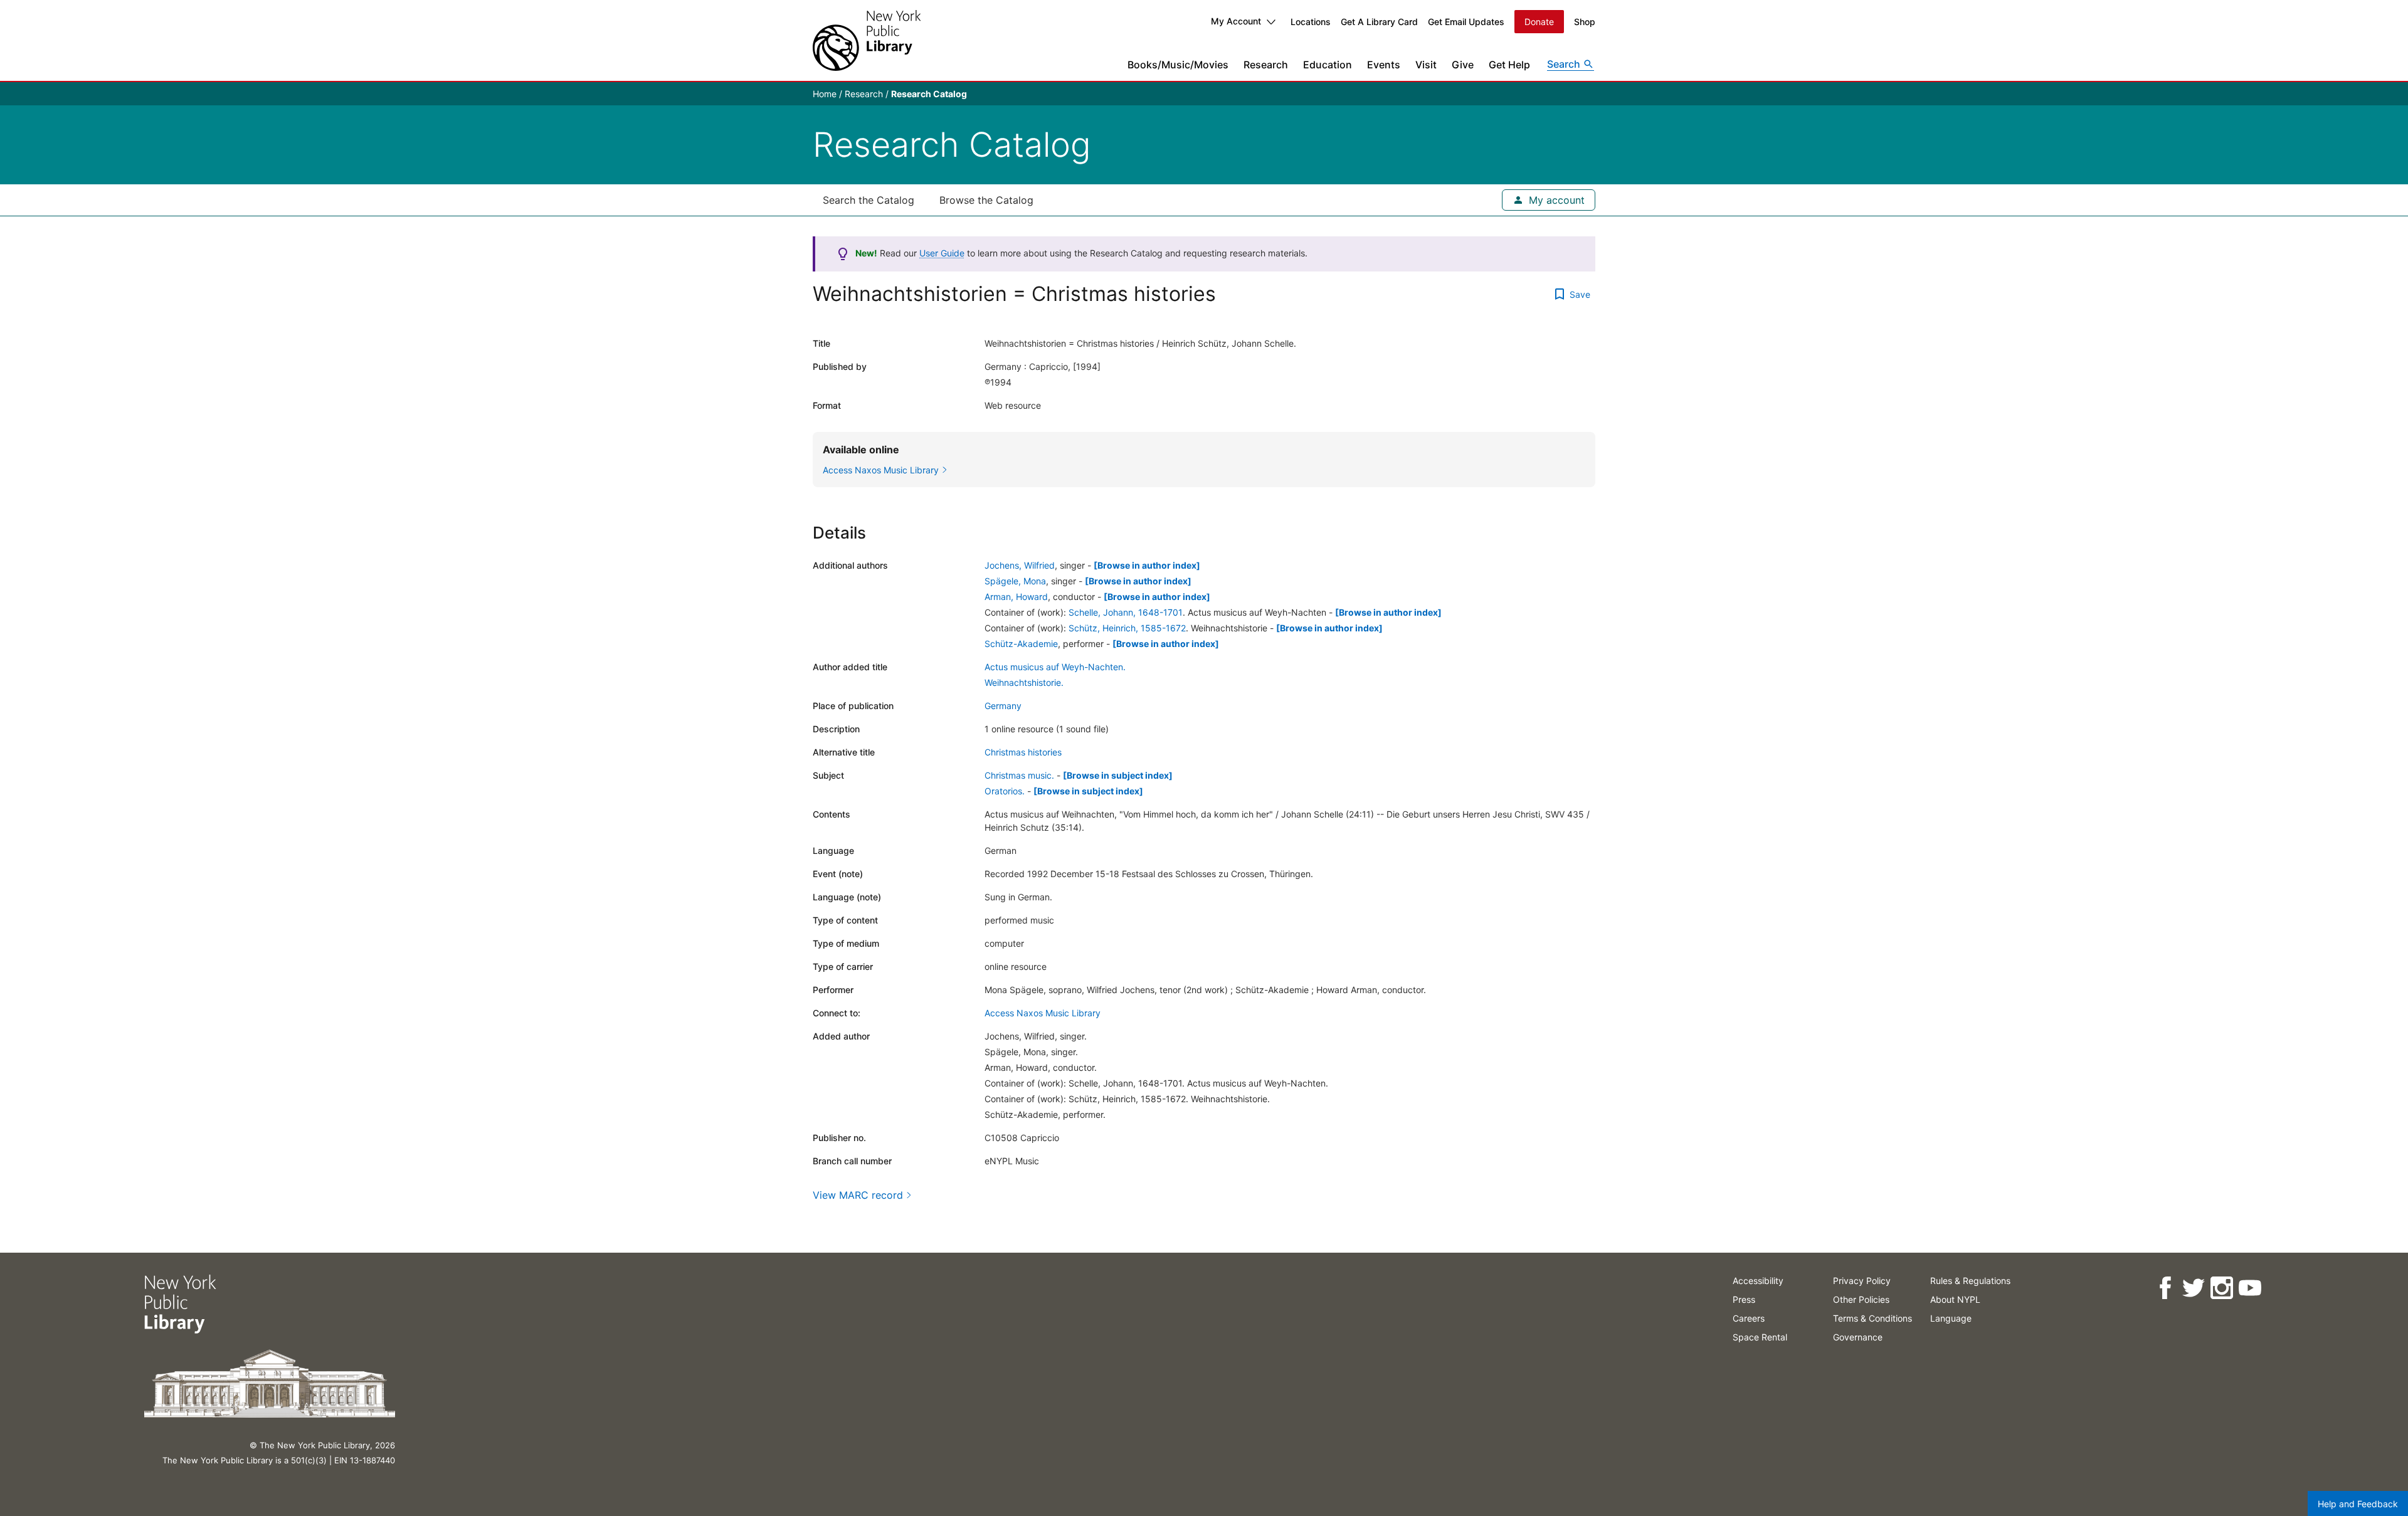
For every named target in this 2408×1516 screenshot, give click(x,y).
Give (1463, 65)
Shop (1585, 22)
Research (1266, 65)
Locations (1311, 22)
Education (1328, 65)
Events (1384, 65)
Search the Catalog (869, 200)
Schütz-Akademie (1021, 644)
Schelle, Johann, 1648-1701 (1126, 612)
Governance (1858, 1337)
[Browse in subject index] (1118, 775)
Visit (1426, 65)
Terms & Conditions (1872, 1318)
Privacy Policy (1862, 1281)
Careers (1749, 1318)
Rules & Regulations (1970, 1281)
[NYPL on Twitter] (2193, 1288)
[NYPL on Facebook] (2165, 1288)
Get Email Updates (1466, 22)
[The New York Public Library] (867, 40)
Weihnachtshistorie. (1024, 682)
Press (1744, 1299)
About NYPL (1955, 1299)
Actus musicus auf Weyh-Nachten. (1055, 667)
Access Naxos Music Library (1043, 1013)
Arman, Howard (1016, 597)
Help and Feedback (2358, 1504)
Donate (1539, 22)
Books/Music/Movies (1178, 65)
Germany (1003, 706)
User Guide (942, 253)
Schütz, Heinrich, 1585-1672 (1127, 628)
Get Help (1509, 65)
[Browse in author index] (1147, 565)
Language (1951, 1318)
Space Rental (1760, 1337)
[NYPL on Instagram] (2221, 1288)
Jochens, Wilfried (1020, 565)
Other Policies (1861, 1299)
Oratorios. (1005, 791)
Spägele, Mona (1015, 581)
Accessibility (1758, 1281)
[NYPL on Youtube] (2250, 1288)
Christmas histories (1023, 752)
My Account (1236, 21)
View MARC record (858, 1195)
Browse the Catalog (986, 200)
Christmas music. (1019, 775)
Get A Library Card (1379, 22)
